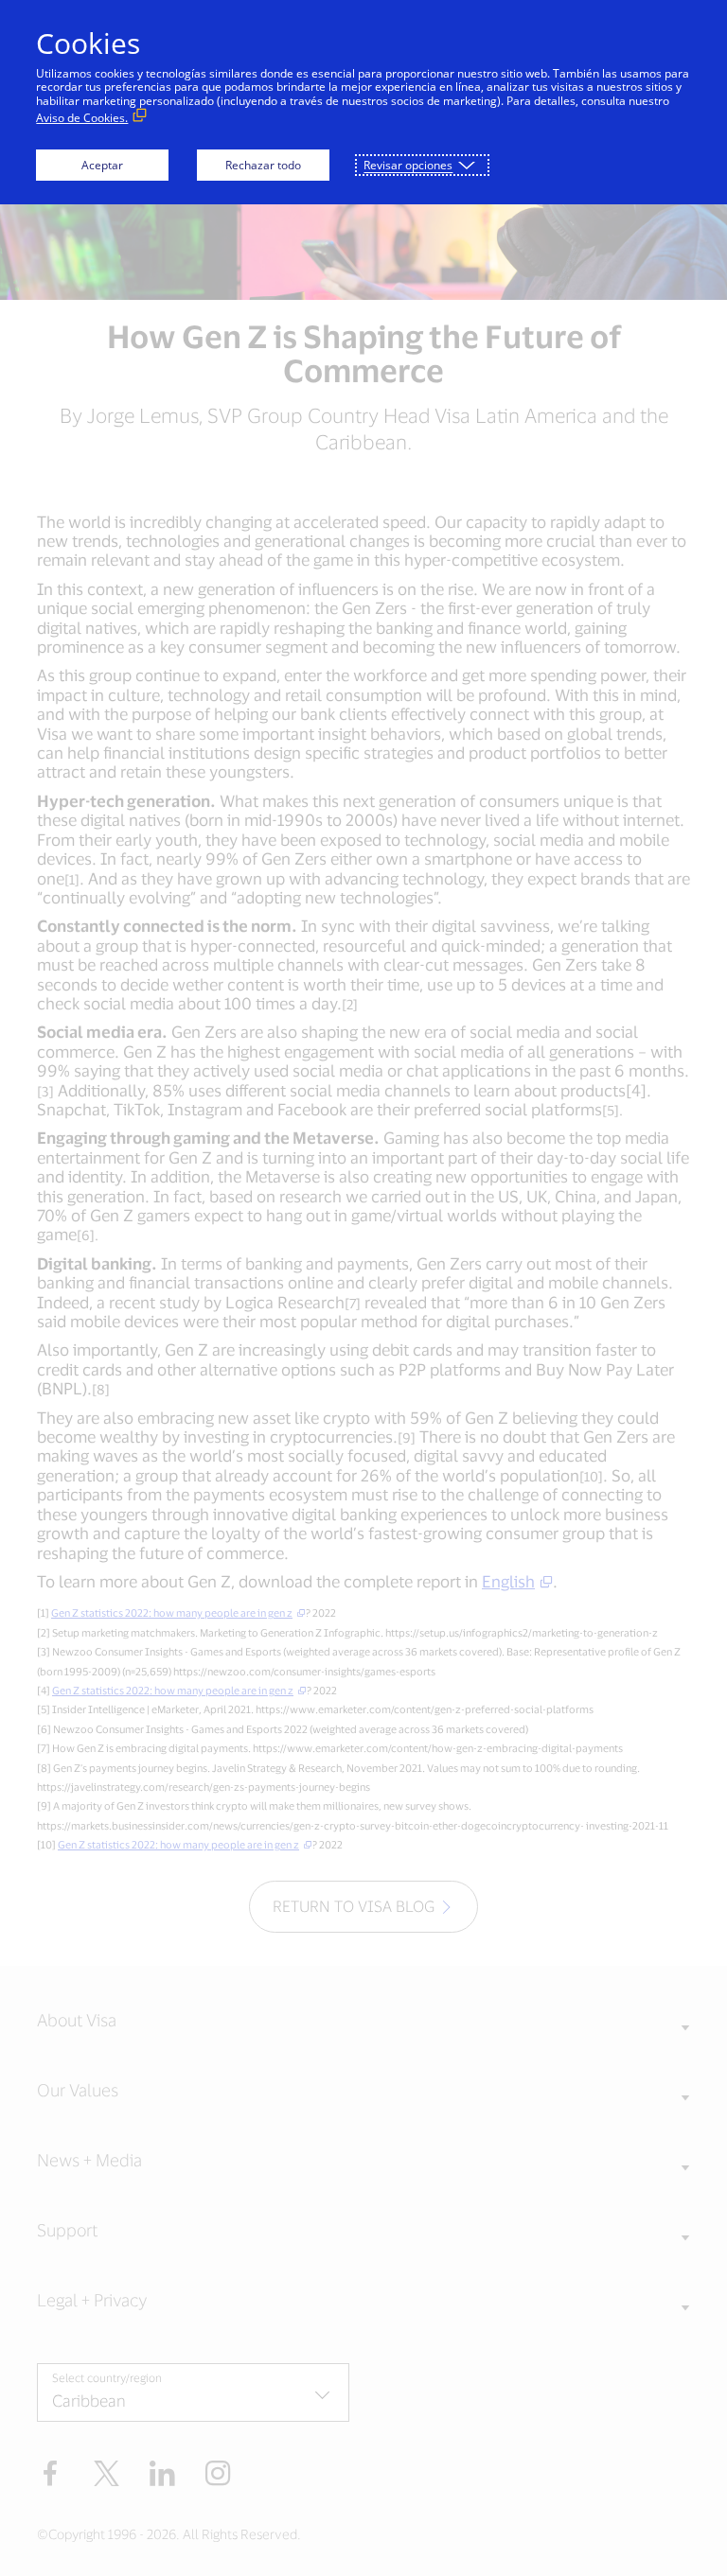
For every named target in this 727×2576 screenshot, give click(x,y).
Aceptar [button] (102, 165)
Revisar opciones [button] (408, 165)
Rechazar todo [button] (263, 165)
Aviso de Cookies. (82, 118)
